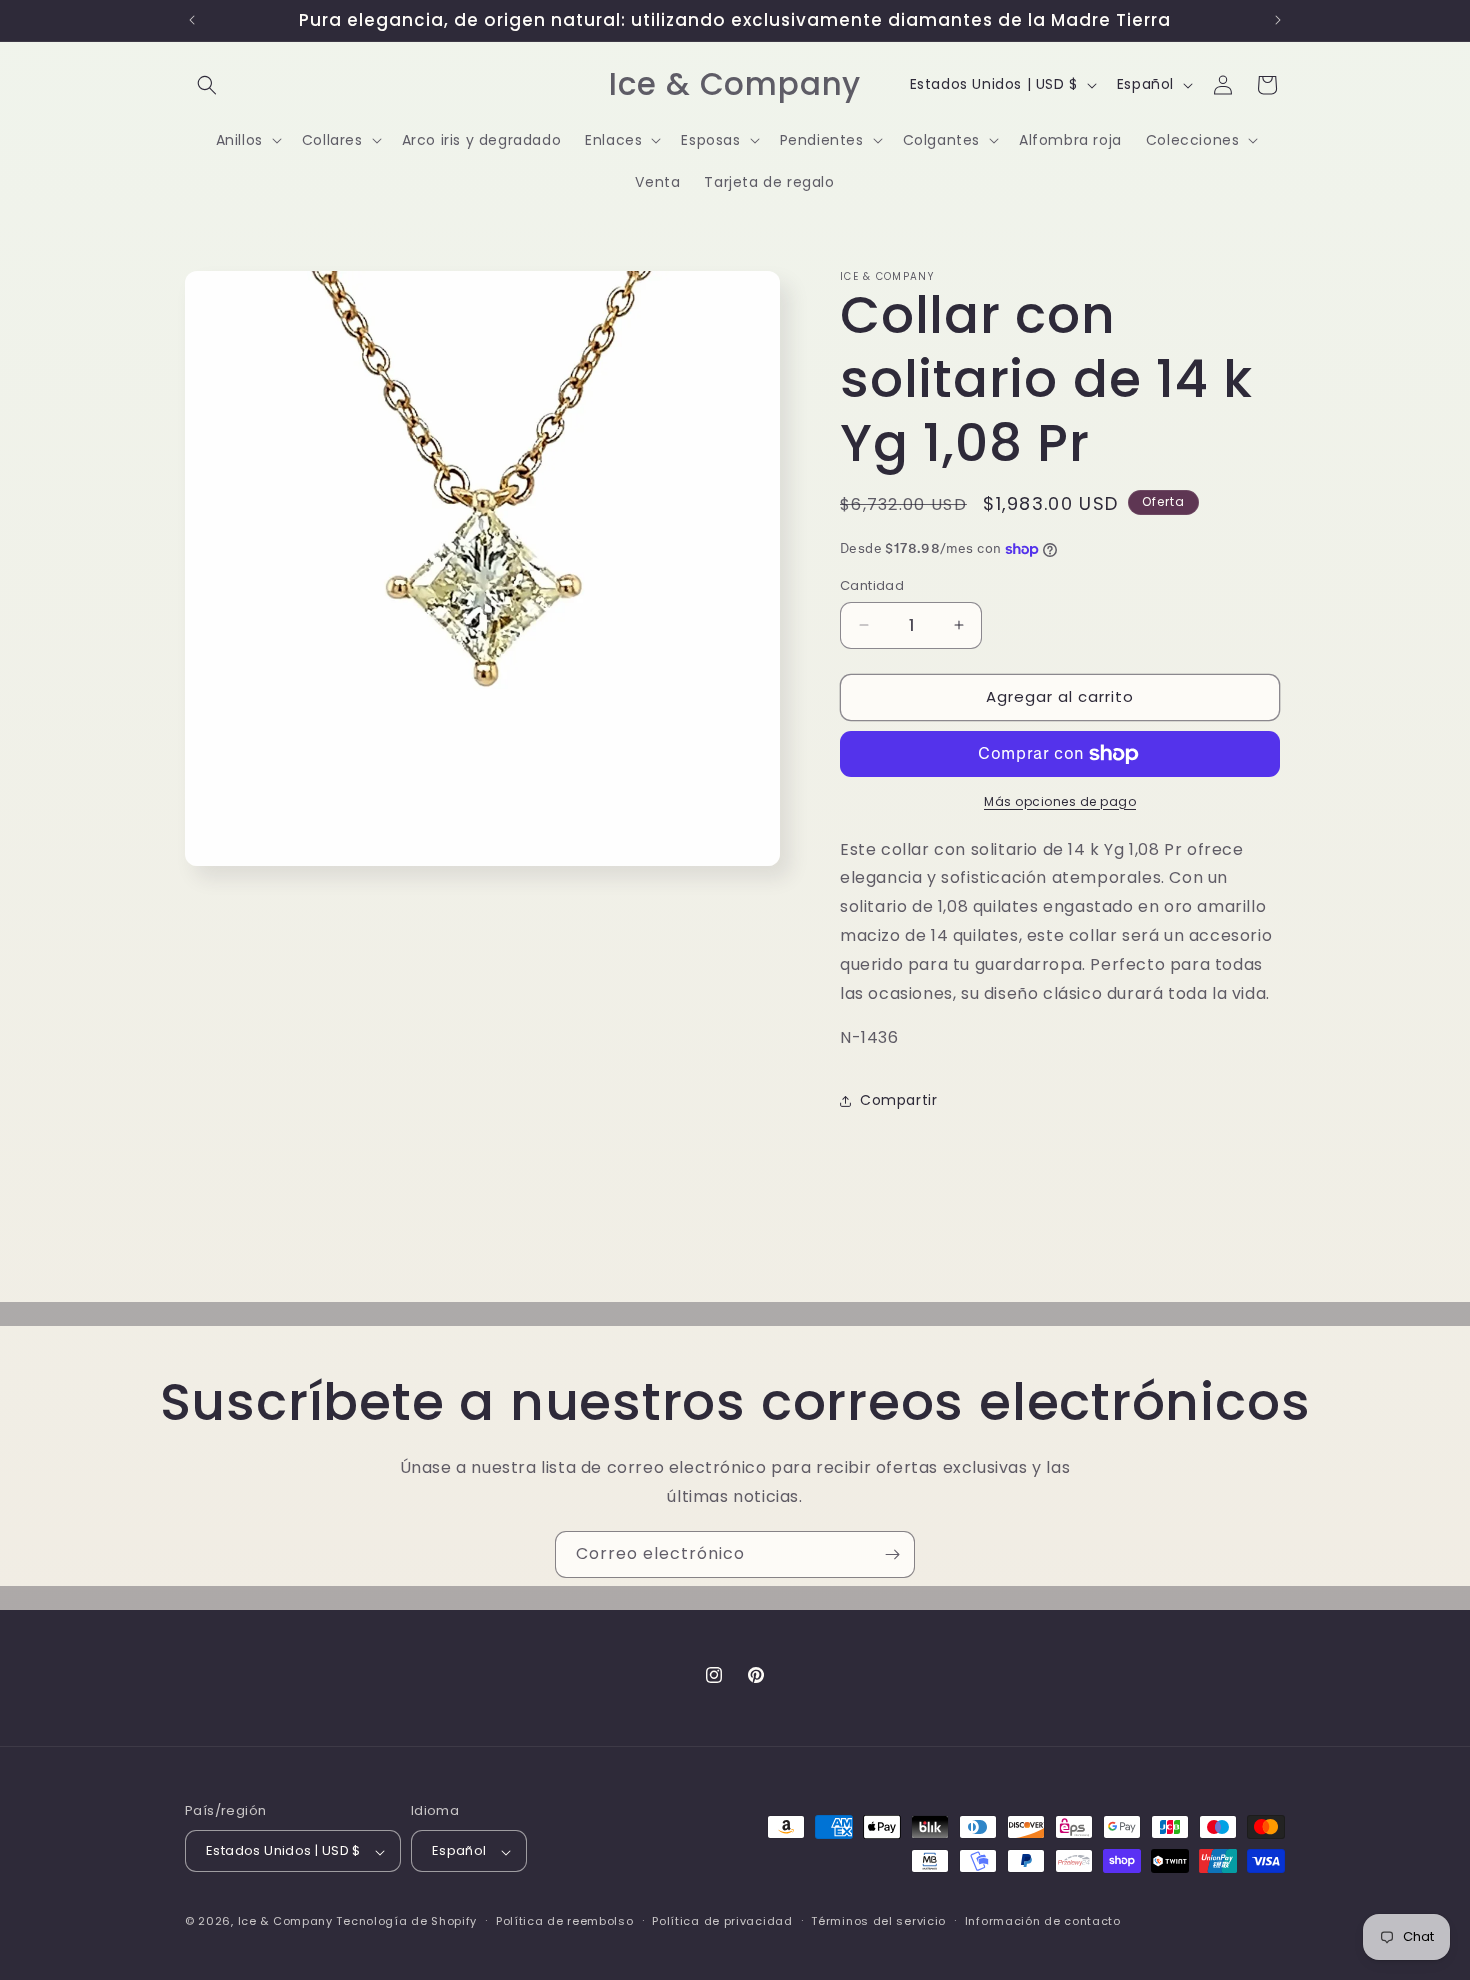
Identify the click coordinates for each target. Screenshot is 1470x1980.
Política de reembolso (565, 1921)
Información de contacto (1043, 1921)
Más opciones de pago (1060, 801)
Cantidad (872, 585)
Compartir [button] (898, 1100)
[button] (207, 85)
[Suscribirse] (892, 1554)
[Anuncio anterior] (192, 20)
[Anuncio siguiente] (1278, 20)
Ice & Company (285, 1922)
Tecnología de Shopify (406, 1922)
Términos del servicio (878, 1921)
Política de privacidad (722, 1921)
